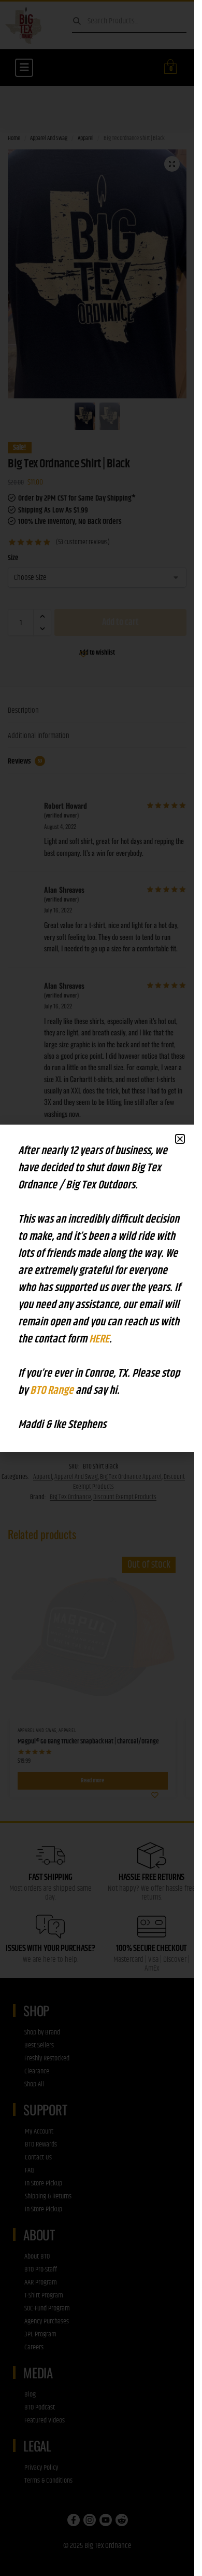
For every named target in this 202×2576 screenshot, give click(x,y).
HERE (99, 1339)
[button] (180, 1139)
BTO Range (53, 1391)
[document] (97, 1288)
